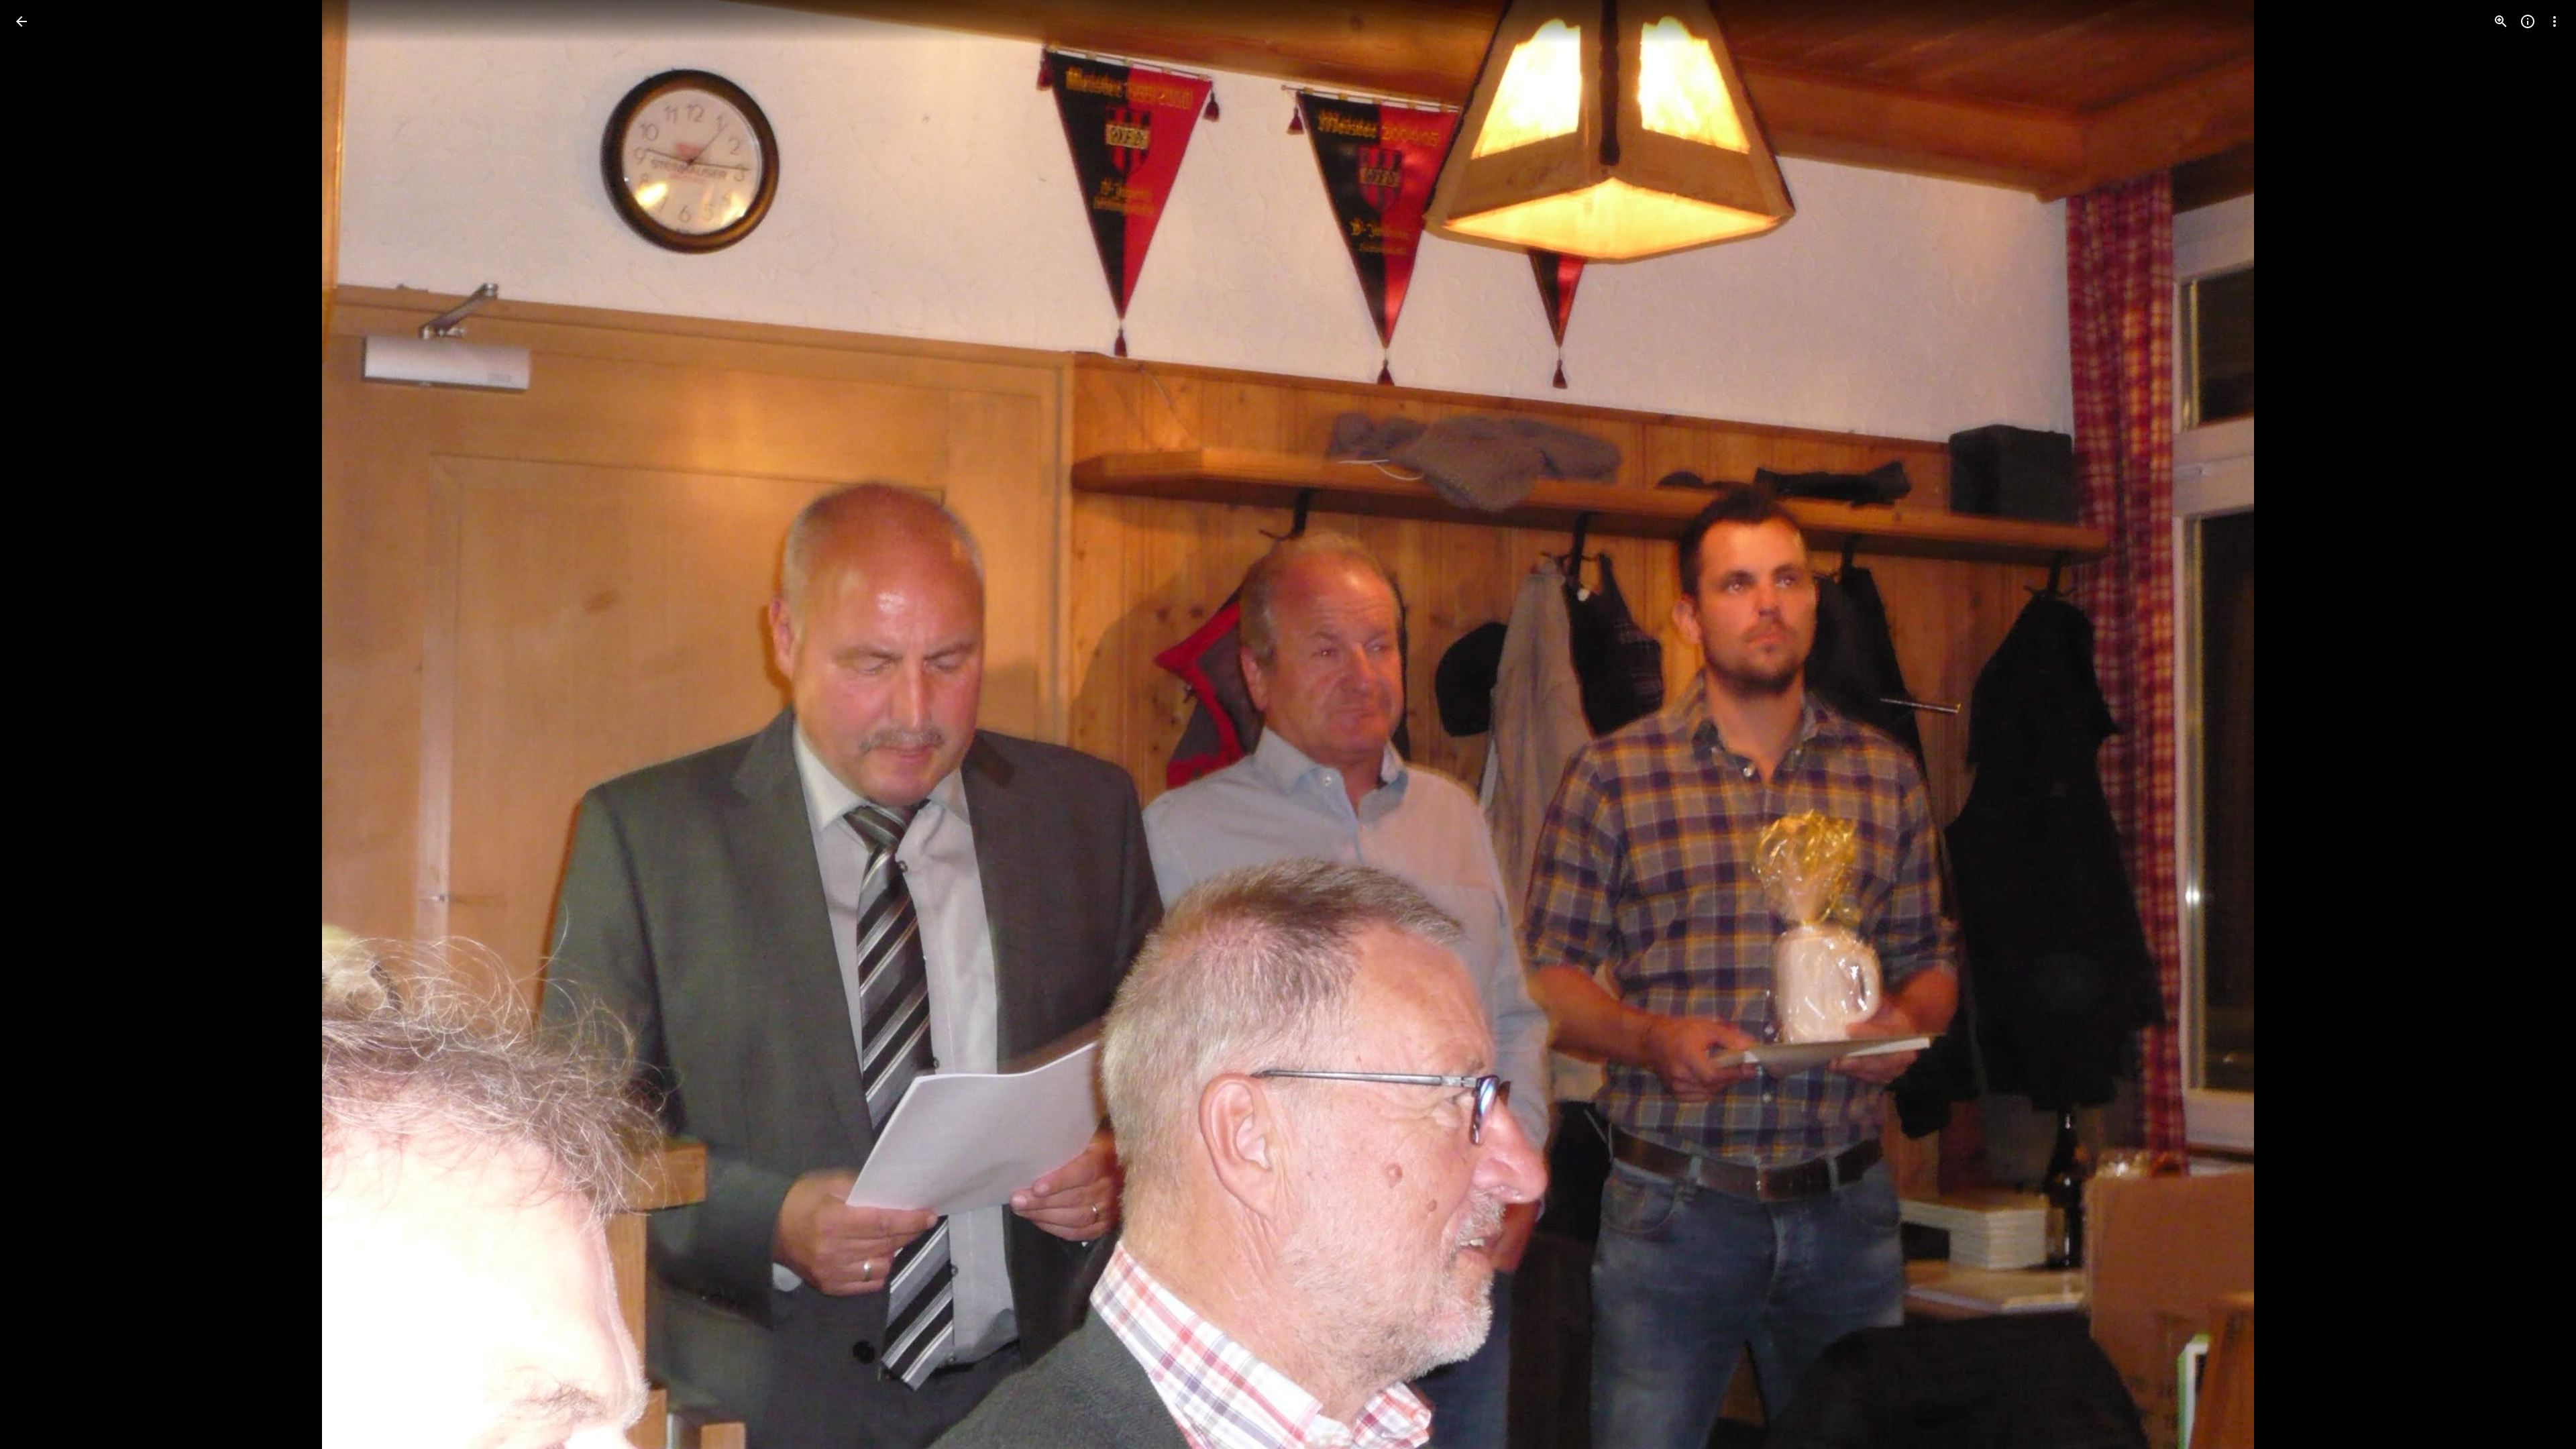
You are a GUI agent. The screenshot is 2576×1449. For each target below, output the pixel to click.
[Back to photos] (21, 21)
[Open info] (2528, 21)
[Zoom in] (2501, 21)
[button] (38, 724)
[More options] (2555, 21)
